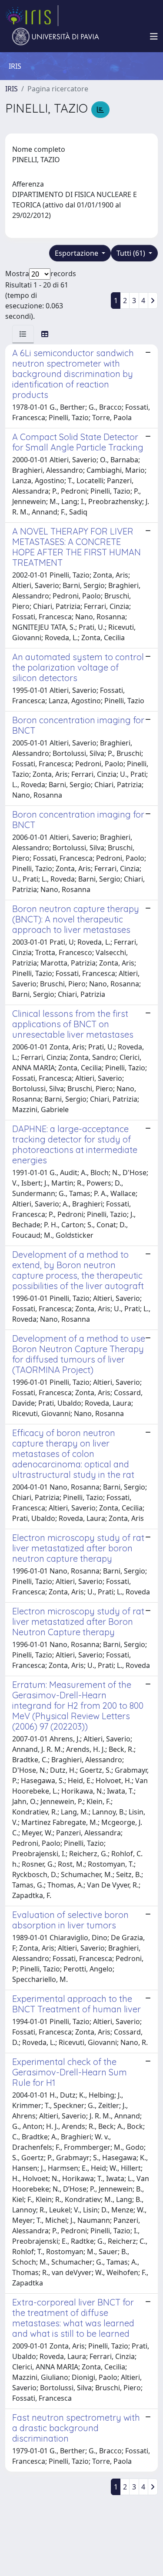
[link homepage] (32, 16)
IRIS (12, 89)
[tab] (23, 334)
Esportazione (77, 253)
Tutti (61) (132, 253)
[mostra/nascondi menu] (154, 37)
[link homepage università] (56, 37)
